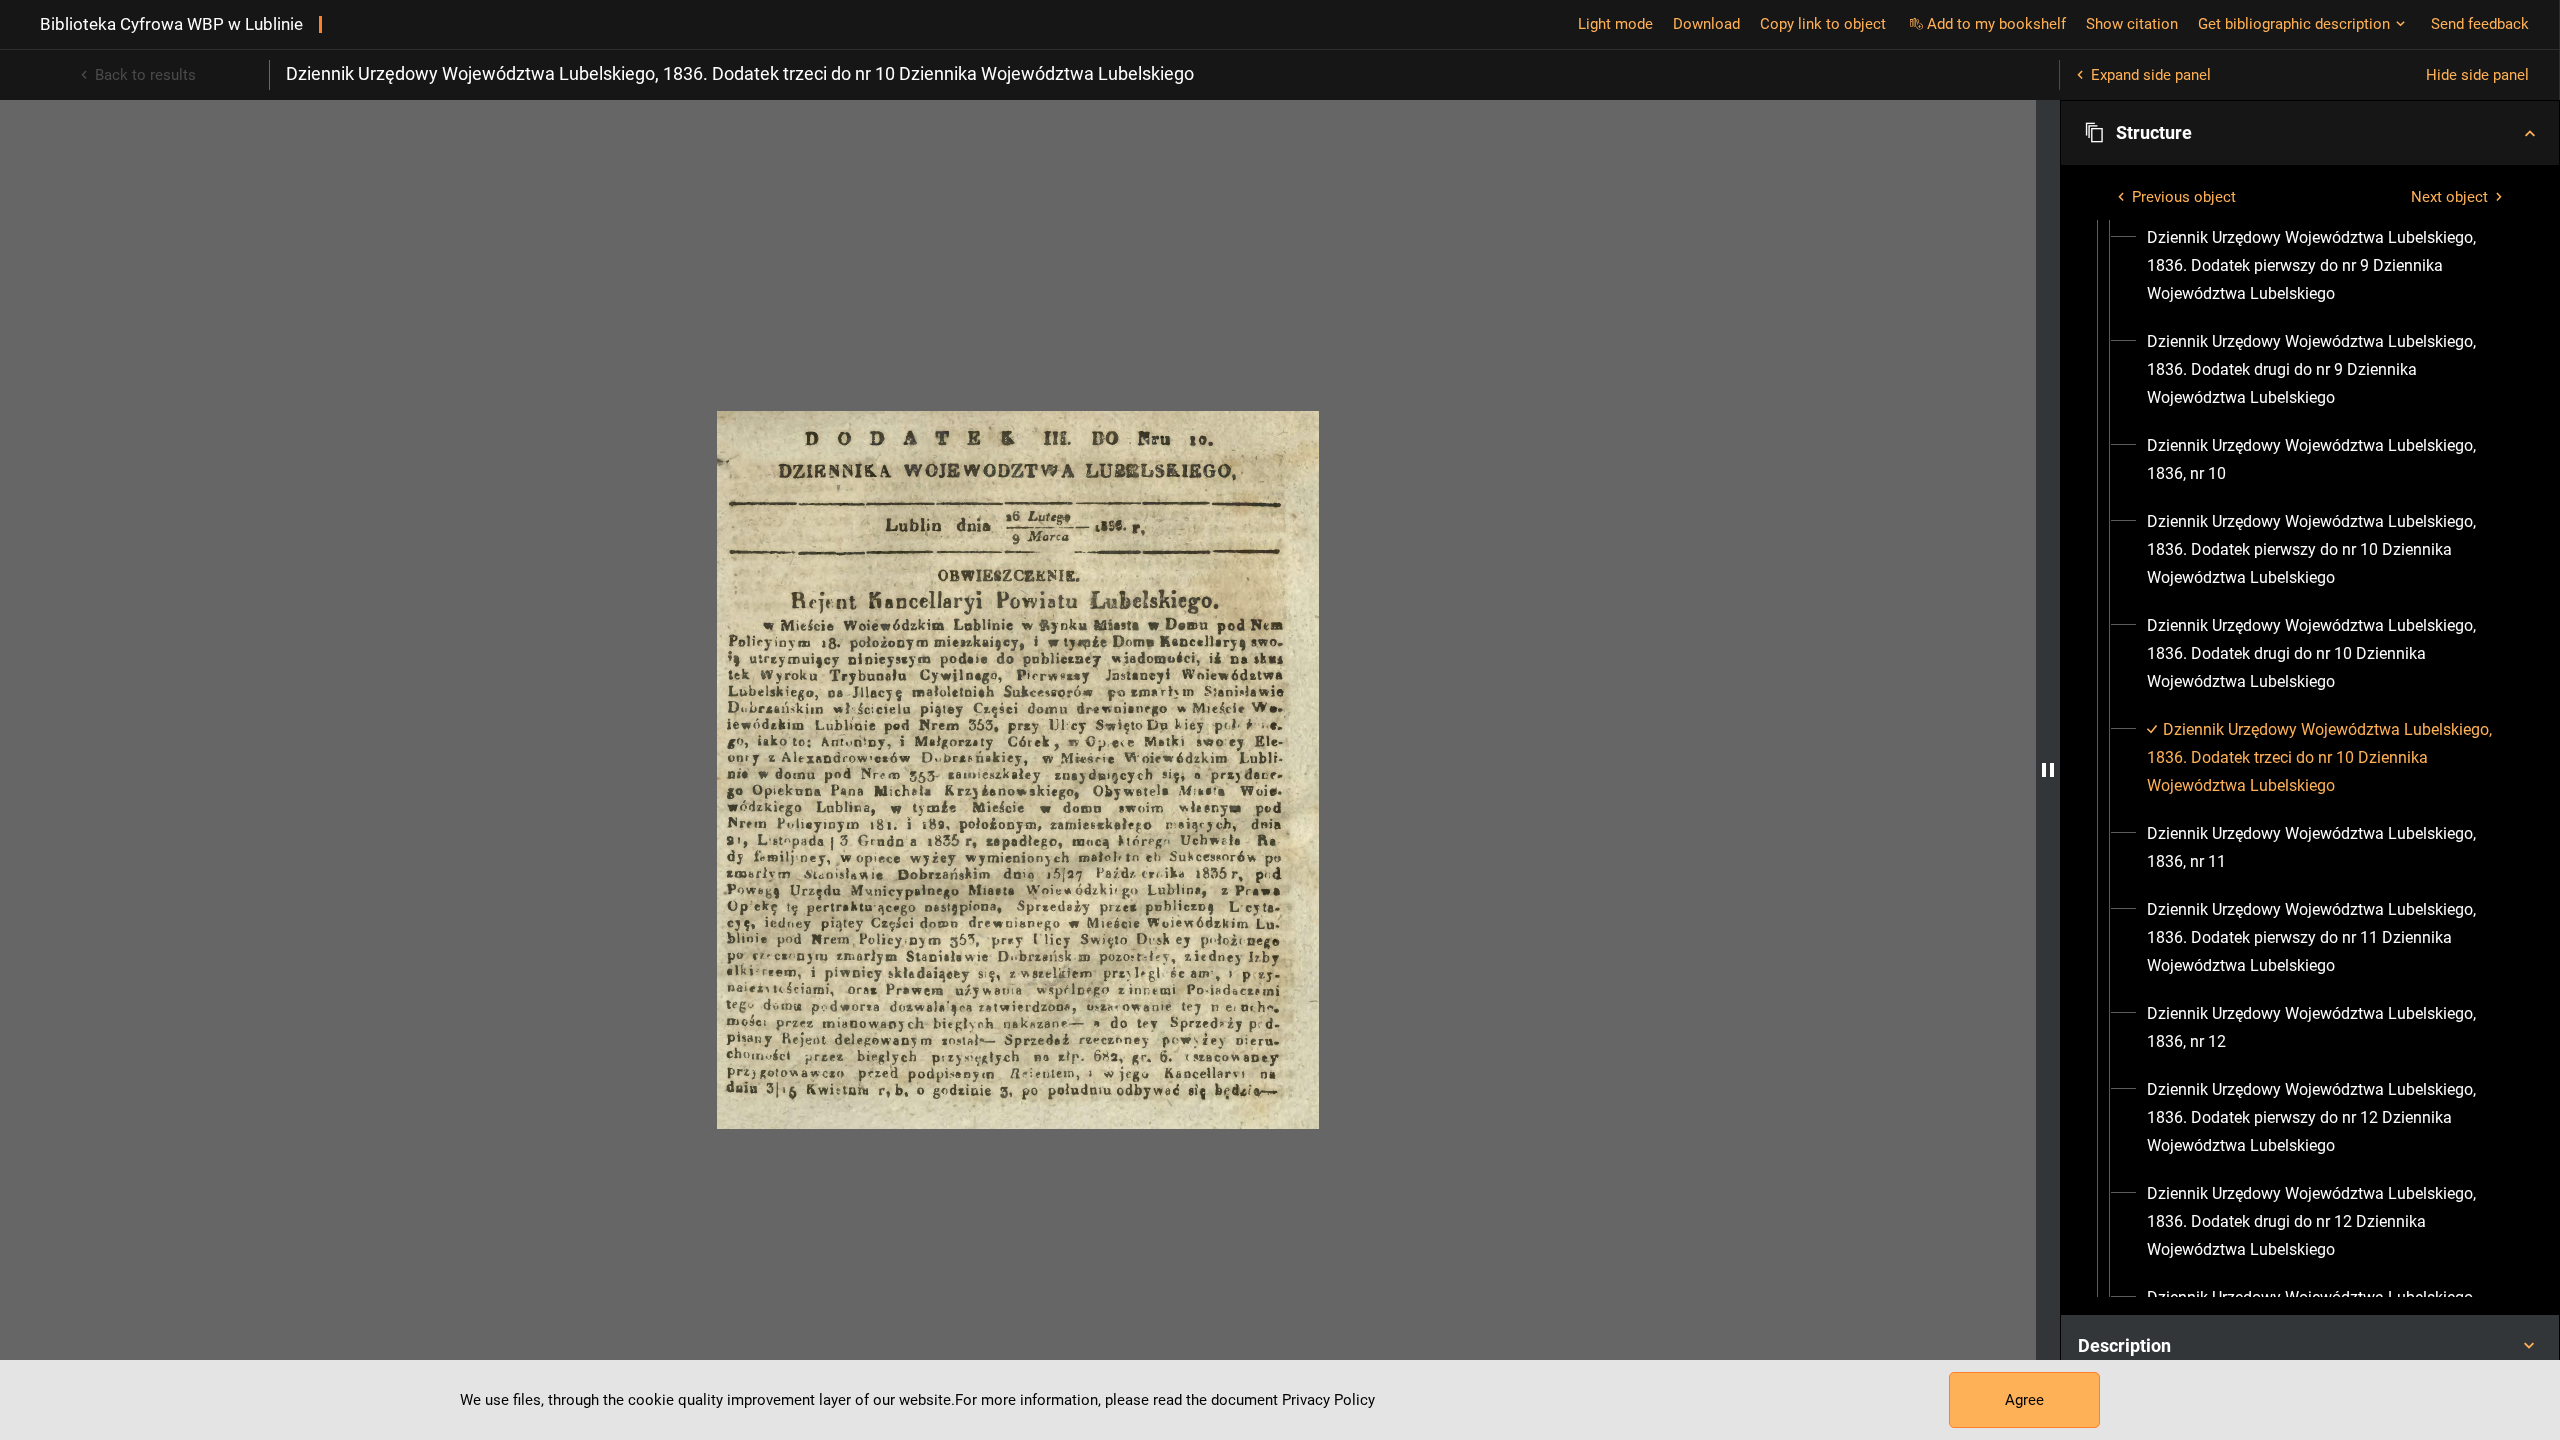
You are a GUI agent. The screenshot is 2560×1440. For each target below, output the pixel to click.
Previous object (2184, 197)
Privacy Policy (1328, 1400)
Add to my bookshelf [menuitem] (1996, 24)
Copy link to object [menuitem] (1823, 24)
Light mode (1615, 24)
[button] (2310, 133)
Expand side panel (2151, 75)
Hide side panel (2477, 75)
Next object (2449, 197)
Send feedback (2480, 24)
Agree (2024, 1400)
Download (1706, 24)
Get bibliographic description (2294, 24)
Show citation (2132, 24)
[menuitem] (2328, 266)
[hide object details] (2048, 770)
